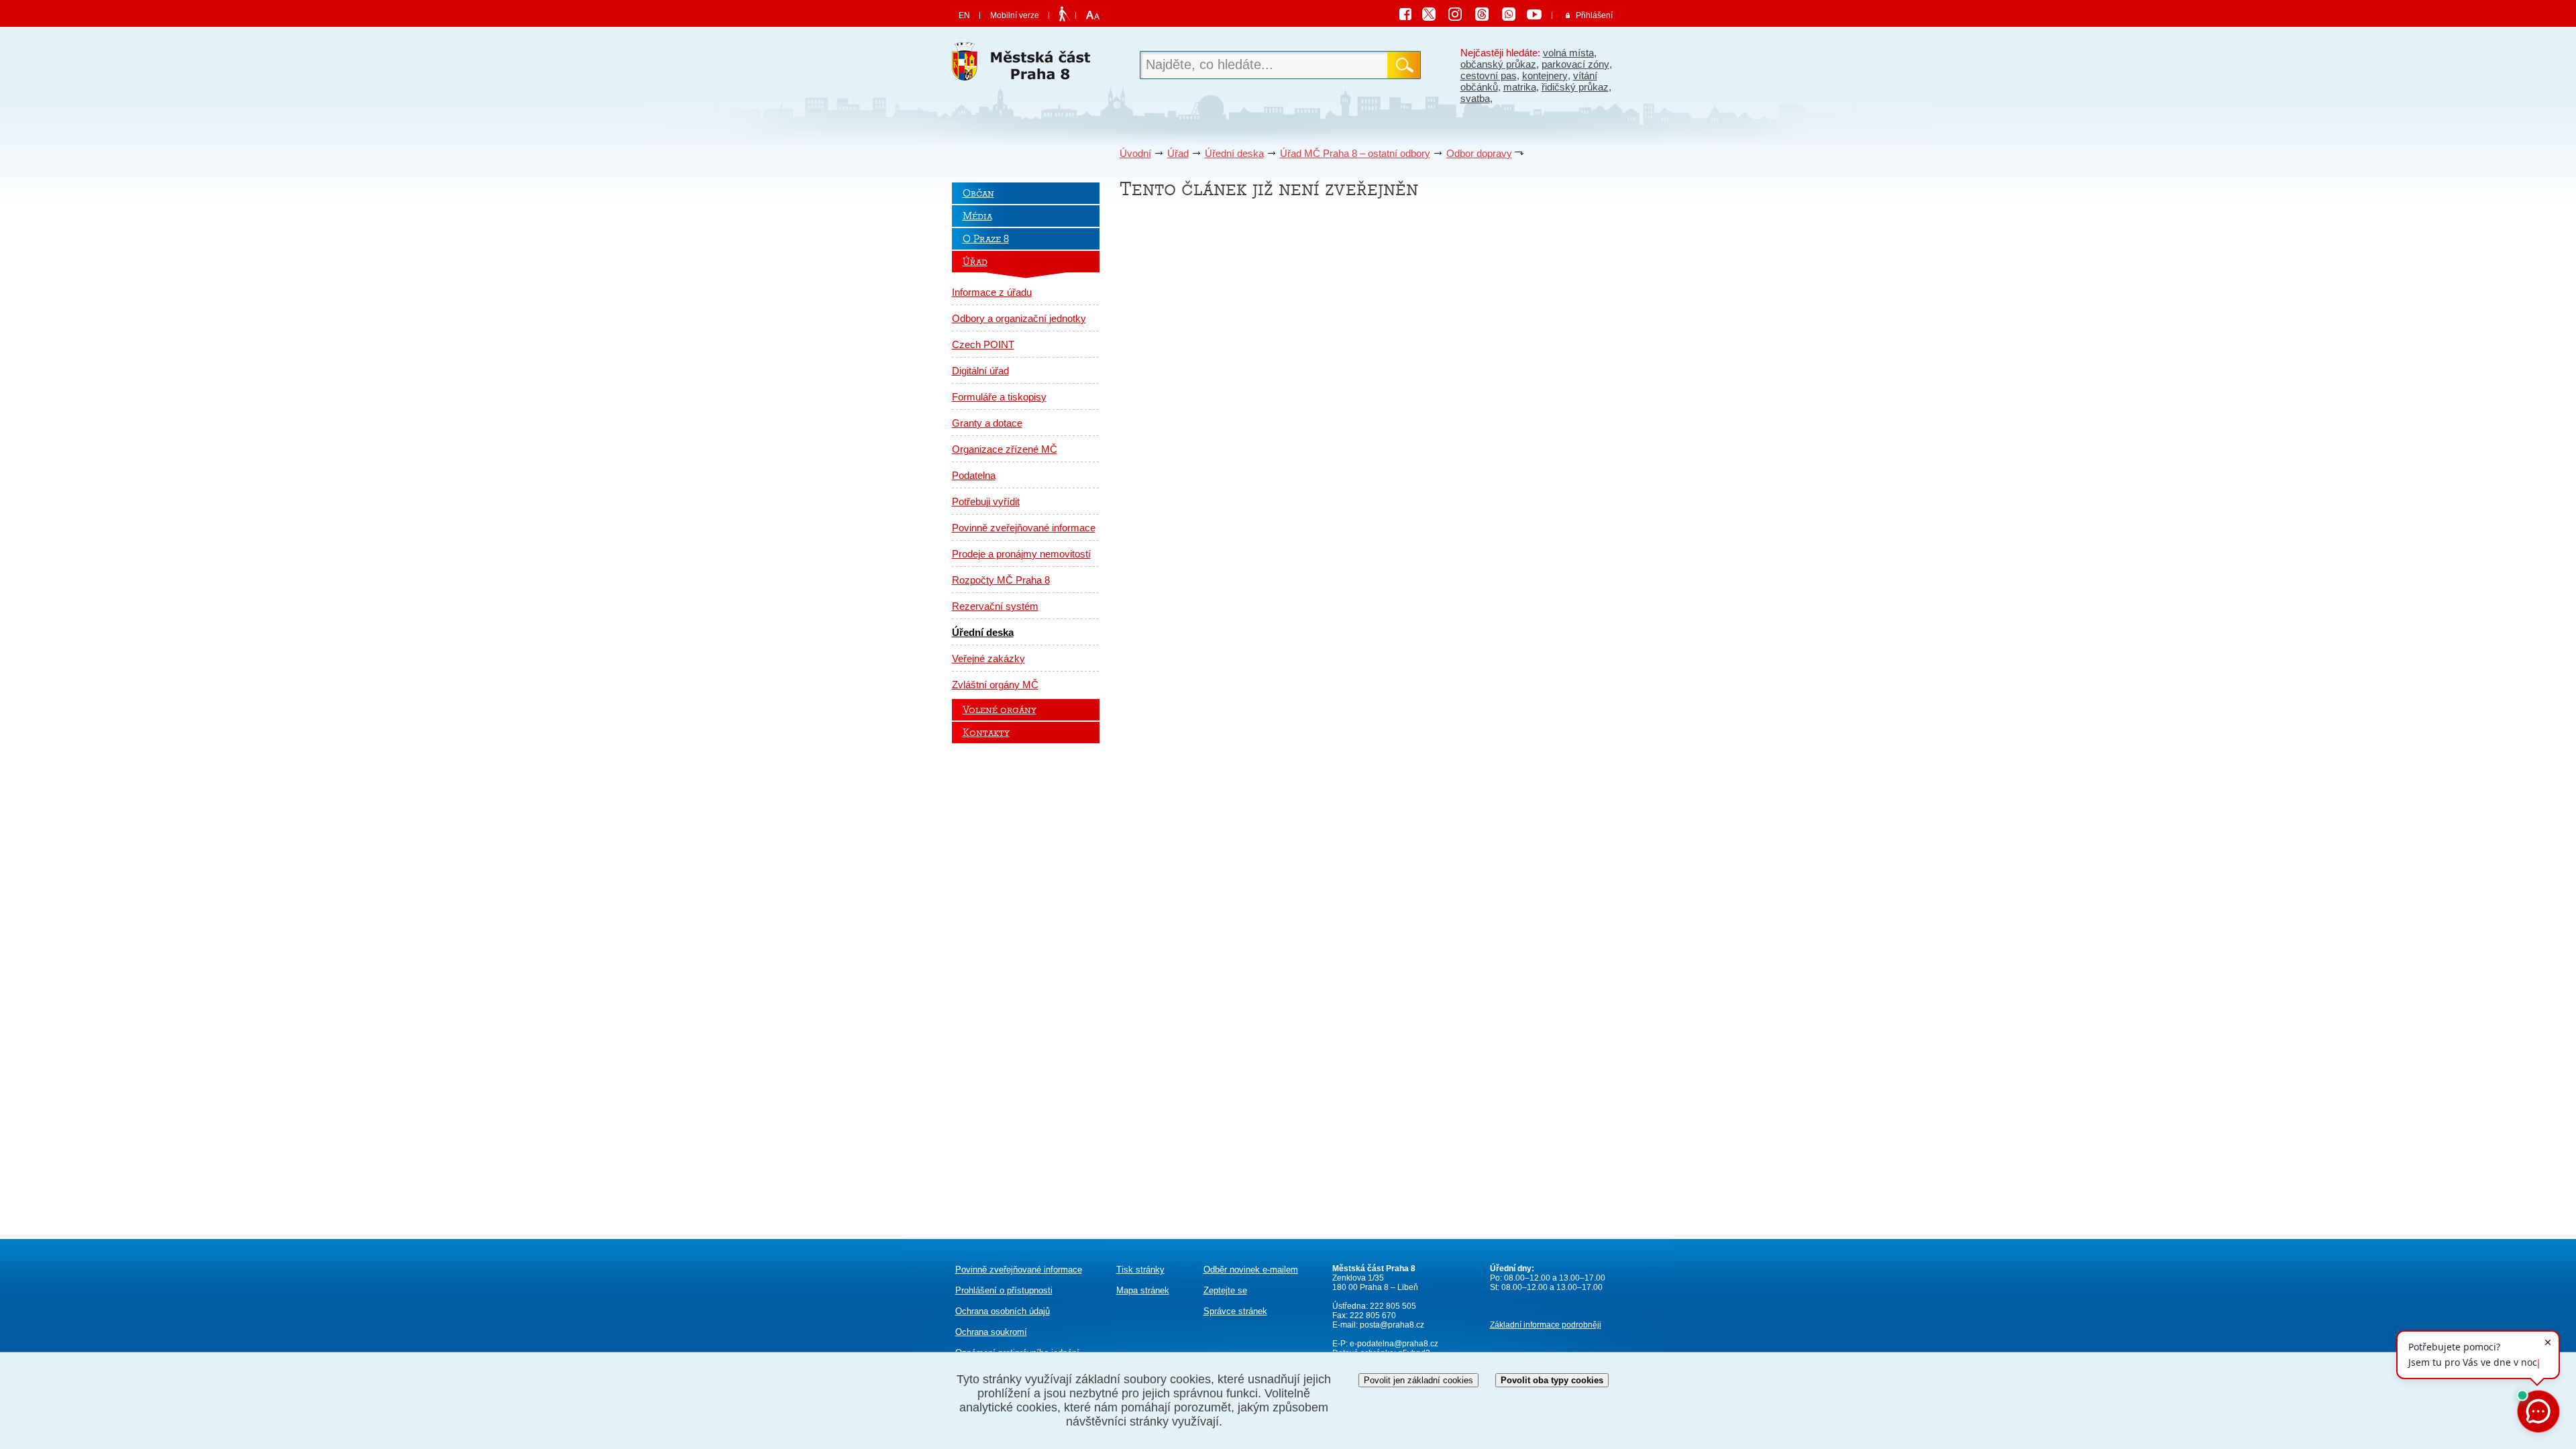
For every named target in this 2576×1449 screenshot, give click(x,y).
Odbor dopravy (1479, 153)
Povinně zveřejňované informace (1024, 528)
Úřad (1178, 153)
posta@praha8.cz (1392, 1325)
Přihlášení (1594, 15)
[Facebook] (1409, 16)
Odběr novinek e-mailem (1251, 1270)
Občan (978, 193)
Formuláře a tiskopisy (999, 397)
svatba (1475, 98)
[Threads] (1487, 16)
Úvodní (1135, 153)
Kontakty (986, 733)
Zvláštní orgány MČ (995, 685)
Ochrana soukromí (991, 1332)
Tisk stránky (1140, 1270)
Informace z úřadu (992, 292)
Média (977, 216)
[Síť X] (1434, 16)
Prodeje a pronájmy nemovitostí (1021, 554)
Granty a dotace (987, 423)
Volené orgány (1000, 710)
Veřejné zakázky (988, 658)
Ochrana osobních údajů (1003, 1311)
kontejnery (1545, 75)
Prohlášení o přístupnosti (1004, 1290)
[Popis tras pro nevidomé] (1064, 15)
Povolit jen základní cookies (1418, 1380)
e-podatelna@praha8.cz (1393, 1344)
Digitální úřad (980, 371)
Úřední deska (1234, 153)
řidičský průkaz (1575, 87)
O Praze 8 (986, 239)
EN (964, 15)
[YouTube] (1536, 16)
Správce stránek (1235, 1311)
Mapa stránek (1143, 1290)
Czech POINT (983, 344)
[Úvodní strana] (1026, 65)
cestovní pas (1489, 75)
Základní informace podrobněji (1546, 1325)
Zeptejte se (1225, 1290)
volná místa (1568, 53)
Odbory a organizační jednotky (1019, 318)
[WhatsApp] (1513, 16)
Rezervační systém (995, 606)
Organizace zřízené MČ (1005, 449)
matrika (1520, 87)
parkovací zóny (1575, 64)
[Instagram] (1460, 16)
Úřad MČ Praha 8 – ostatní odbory (1355, 153)
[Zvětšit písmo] (1091, 15)
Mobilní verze (1015, 15)
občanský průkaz (1498, 64)
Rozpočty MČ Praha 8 (1001, 580)
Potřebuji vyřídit (986, 501)
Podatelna (974, 475)
